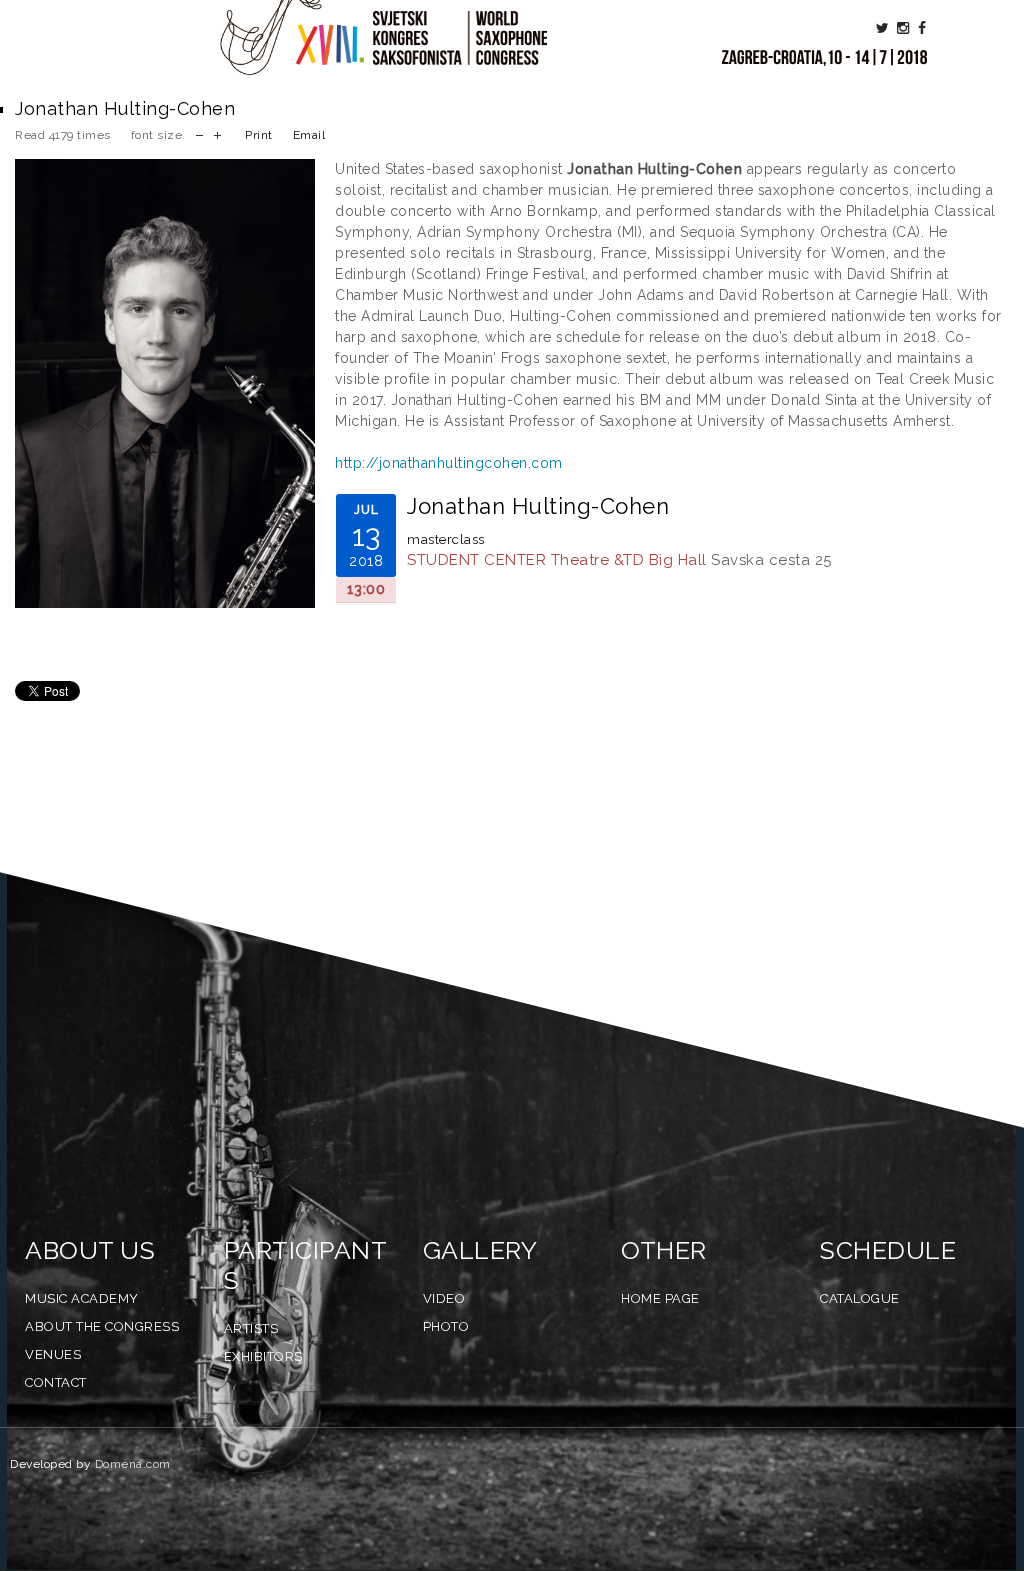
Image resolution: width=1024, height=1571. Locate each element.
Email (309, 135)
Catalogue (860, 1298)
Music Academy (82, 1298)
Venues (53, 1354)
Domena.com (133, 1464)
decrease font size (199, 133)
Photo (446, 1326)
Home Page (660, 1298)
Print (259, 135)
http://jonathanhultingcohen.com (449, 463)
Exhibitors (263, 1356)
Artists (251, 1328)
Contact (56, 1382)
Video (444, 1298)
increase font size (217, 133)
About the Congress (102, 1326)
